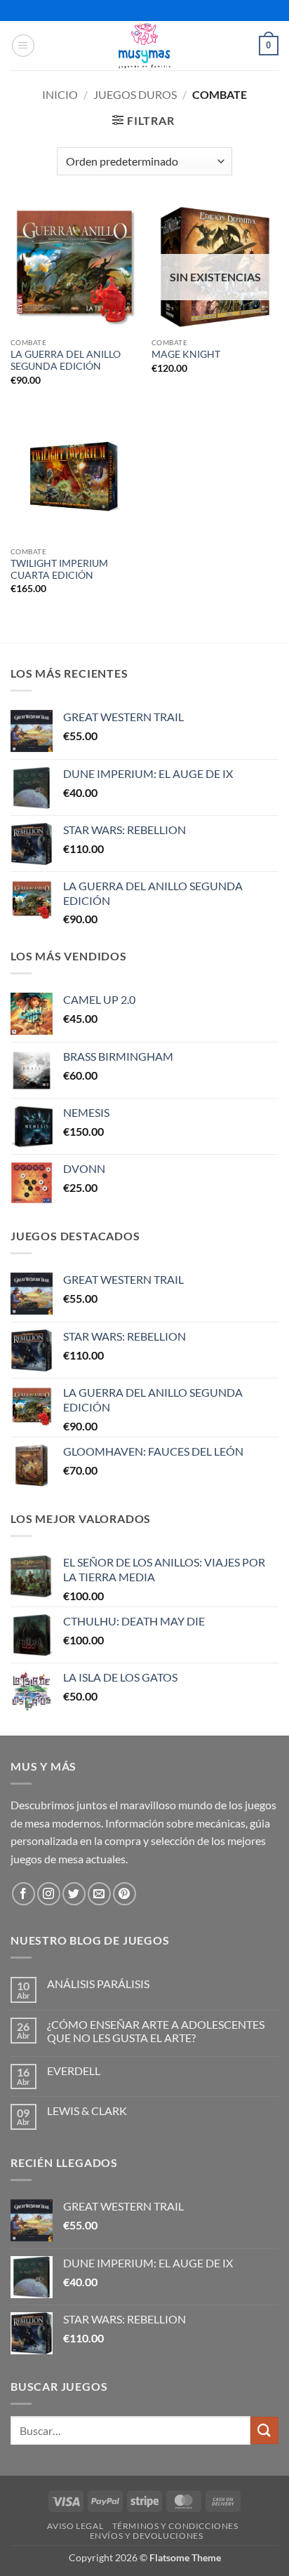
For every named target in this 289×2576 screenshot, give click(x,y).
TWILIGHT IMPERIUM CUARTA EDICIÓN (59, 570)
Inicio (60, 94)
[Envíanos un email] (99, 1894)
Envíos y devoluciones (147, 2536)
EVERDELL (74, 2071)
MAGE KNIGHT (186, 354)
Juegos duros (135, 94)
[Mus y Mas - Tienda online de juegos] (145, 46)
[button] (23, 46)
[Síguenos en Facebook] (23, 1894)
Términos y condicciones (175, 2526)
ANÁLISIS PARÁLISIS (98, 1984)
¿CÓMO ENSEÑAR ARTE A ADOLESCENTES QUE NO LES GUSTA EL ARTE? (156, 2031)
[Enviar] (264, 2430)
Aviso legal (75, 2526)
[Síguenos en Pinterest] (125, 1894)
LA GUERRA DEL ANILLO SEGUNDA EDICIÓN (66, 361)
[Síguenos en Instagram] (49, 1894)
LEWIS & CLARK (87, 2111)
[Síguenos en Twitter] (74, 1894)
